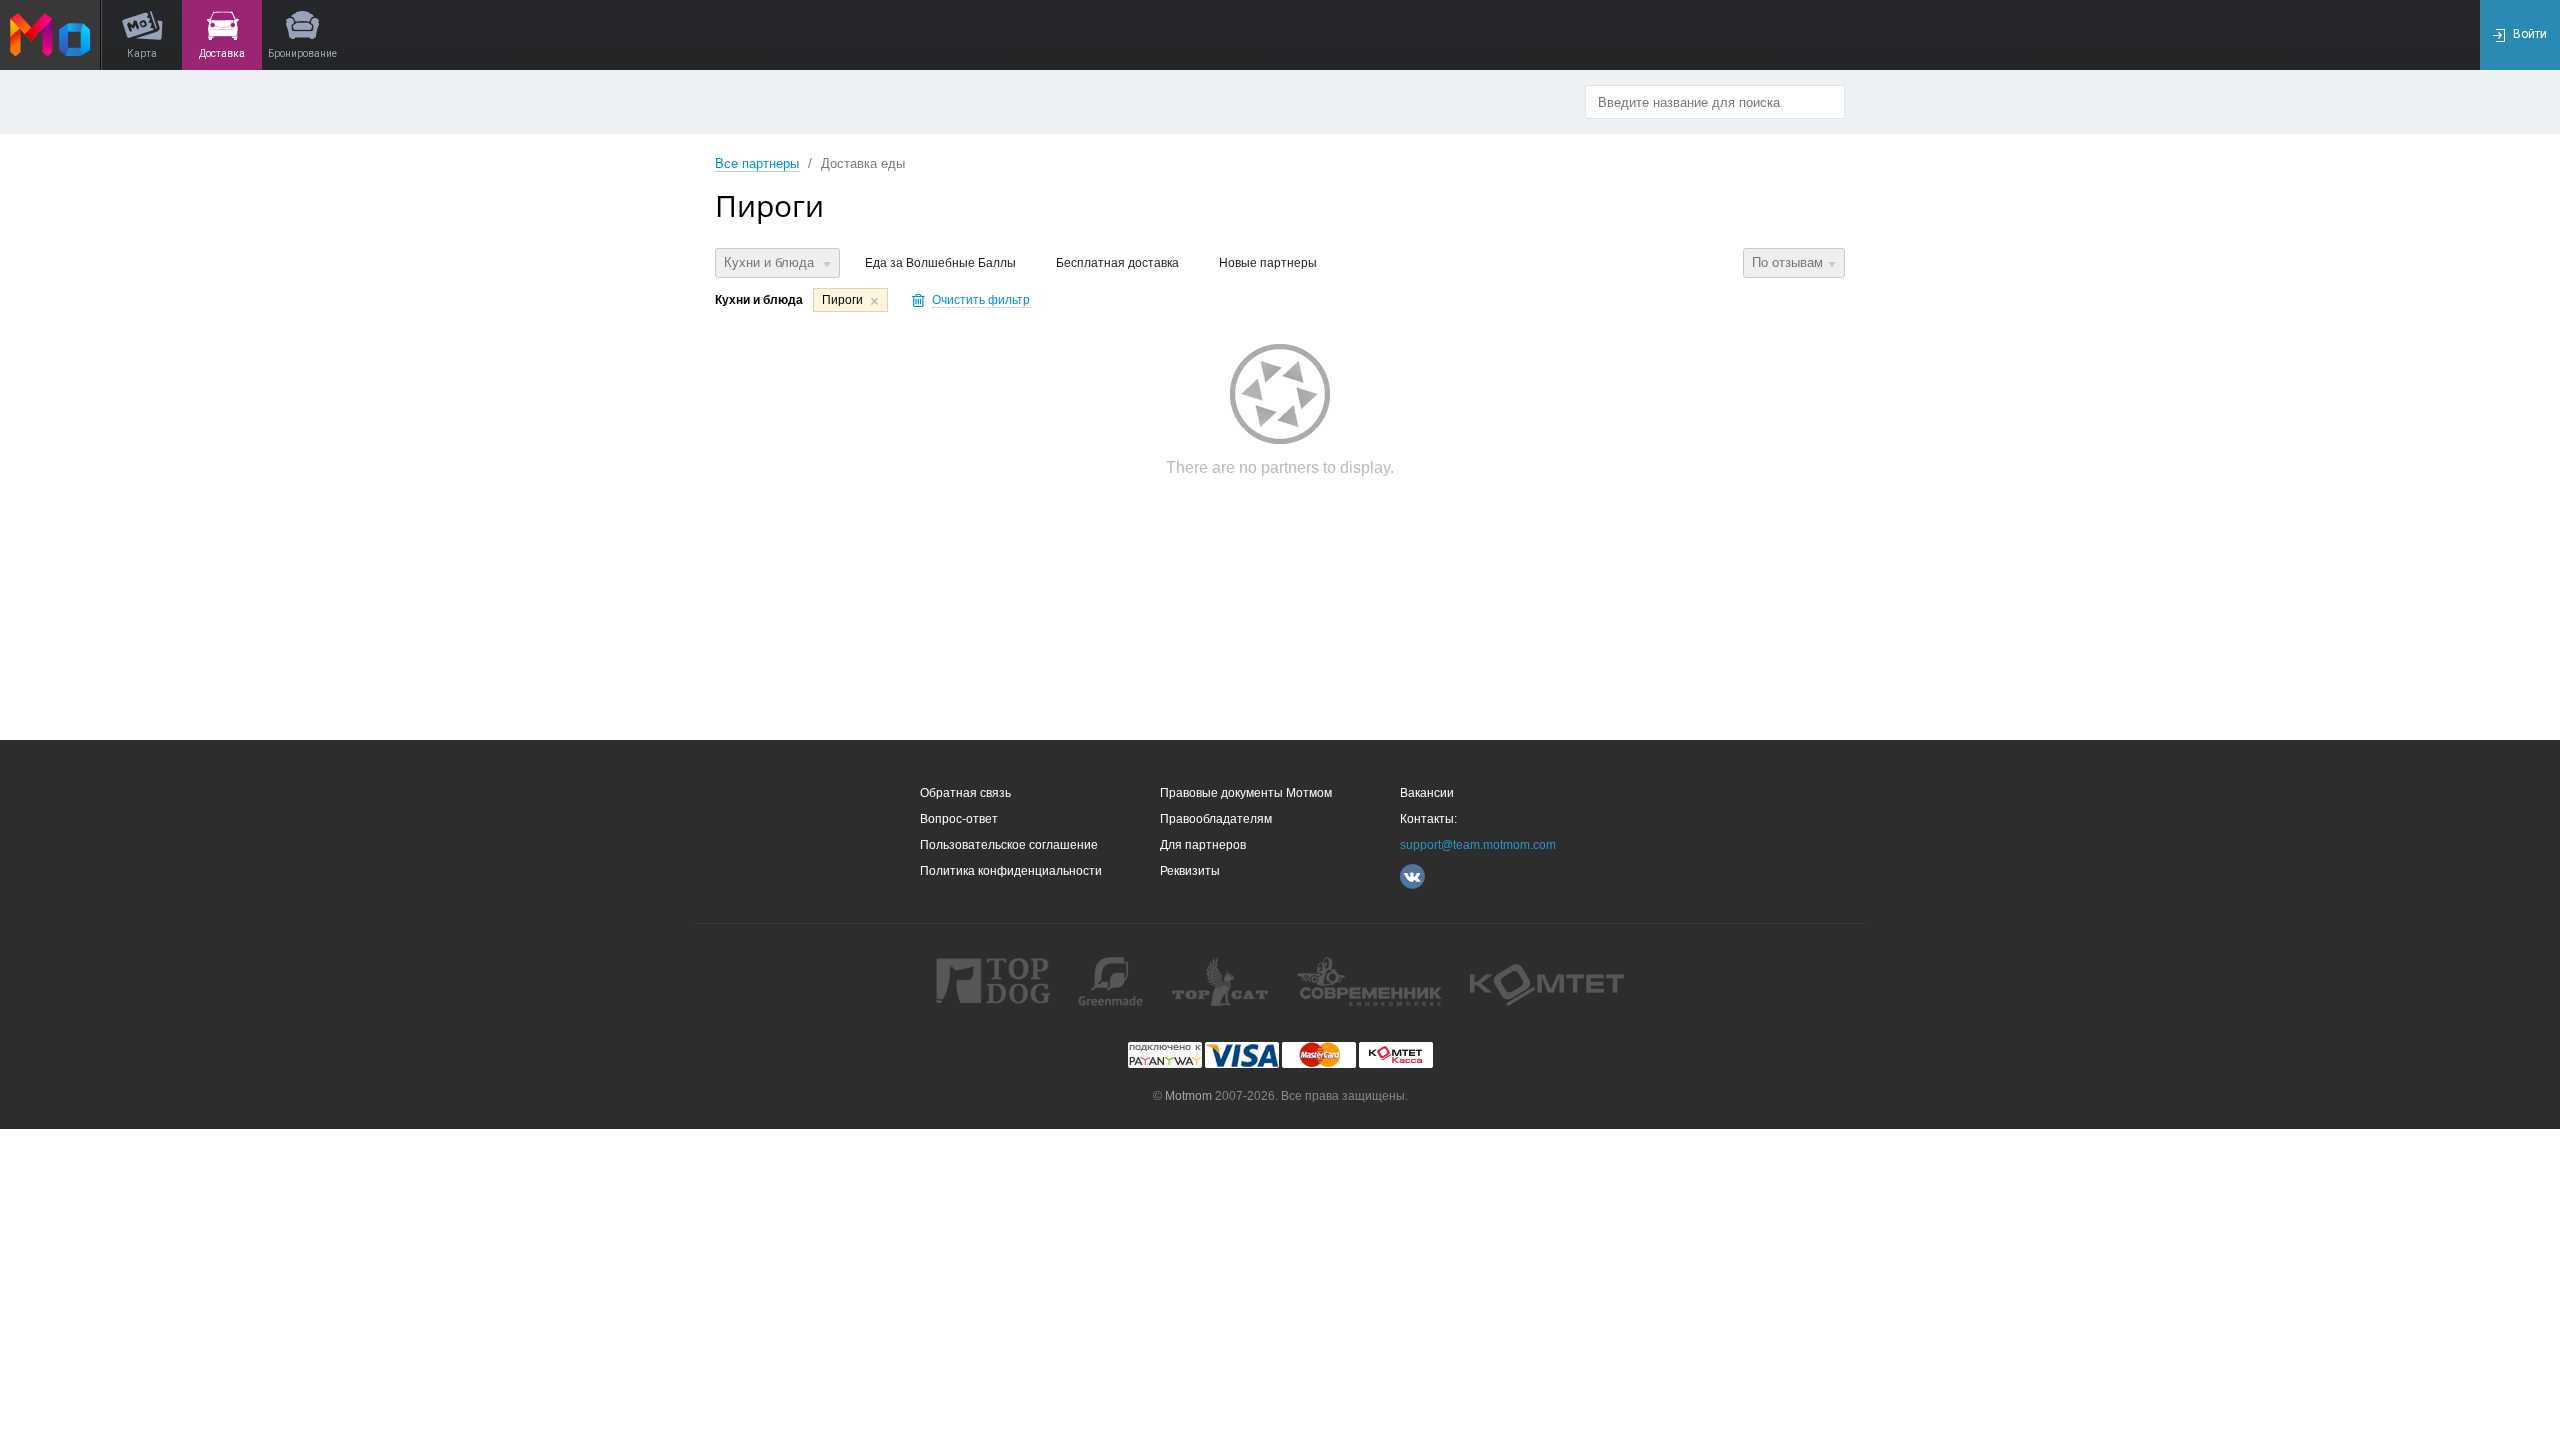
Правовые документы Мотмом (1246, 793)
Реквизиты (1190, 871)
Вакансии (1427, 793)
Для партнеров (1203, 845)
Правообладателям (1216, 819)
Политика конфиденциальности (1011, 871)
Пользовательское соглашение (1009, 845)
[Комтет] (1547, 981)
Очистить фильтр (981, 300)
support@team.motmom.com (1478, 845)
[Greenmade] (1110, 981)
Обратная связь (965, 793)
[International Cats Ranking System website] (1220, 981)
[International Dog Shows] (993, 981)
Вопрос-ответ (959, 819)
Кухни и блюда (771, 262)
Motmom (1188, 1096)
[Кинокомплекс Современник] (1369, 981)
